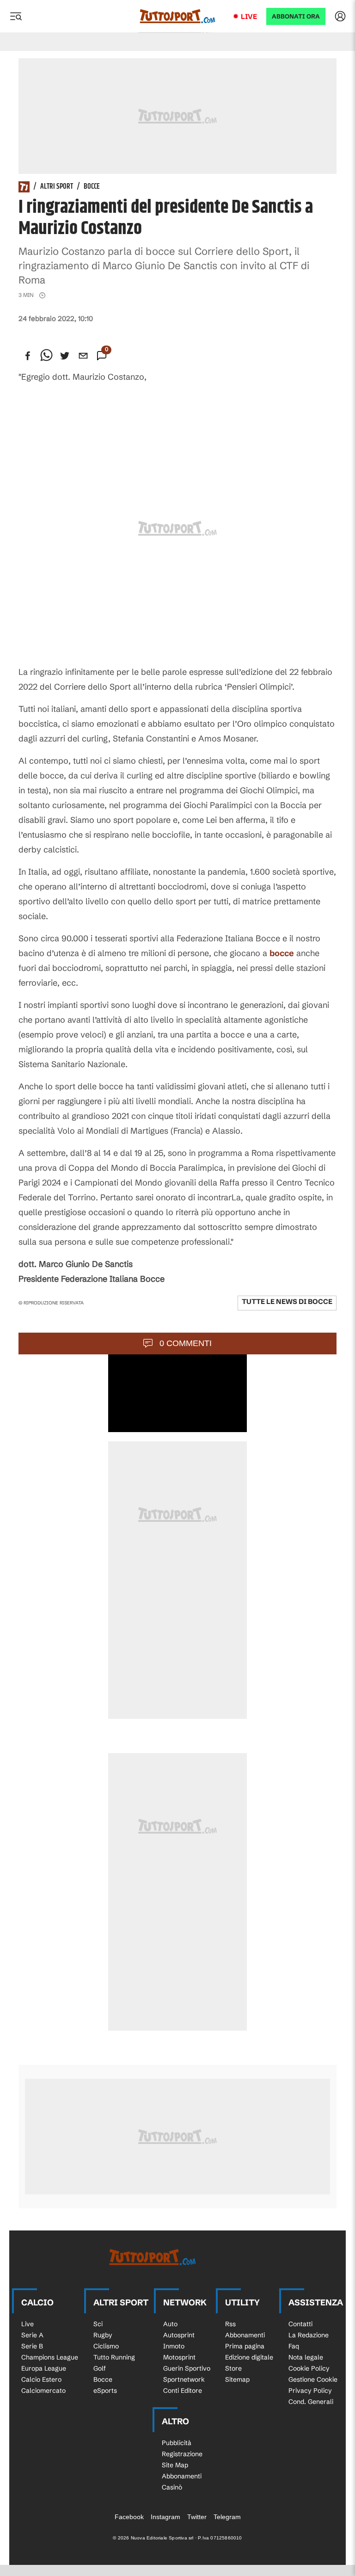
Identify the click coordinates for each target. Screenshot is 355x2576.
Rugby (103, 2335)
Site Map (175, 2465)
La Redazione (309, 2335)
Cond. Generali (311, 2402)
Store (233, 2368)
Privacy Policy (310, 2391)
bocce (282, 953)
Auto (170, 2324)
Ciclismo (106, 2346)
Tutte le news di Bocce (287, 1301)
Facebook (129, 2517)
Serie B (32, 2346)
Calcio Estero (41, 2379)
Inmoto (174, 2346)
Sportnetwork (184, 2379)
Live (249, 16)
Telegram (227, 2517)
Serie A (32, 2335)
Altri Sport (57, 187)
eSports (105, 2391)
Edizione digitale (249, 2357)
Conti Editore (183, 2391)
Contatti (300, 2324)
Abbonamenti (245, 2335)
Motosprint (179, 2357)
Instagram (165, 2517)
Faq (294, 2346)
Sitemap (237, 2379)
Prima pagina (245, 2346)
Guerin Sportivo (187, 2368)
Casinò (172, 2487)
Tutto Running (114, 2357)
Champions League (50, 2357)
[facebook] (28, 356)
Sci (98, 2324)
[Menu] (16, 16)
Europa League (44, 2368)
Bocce (92, 187)
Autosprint (179, 2335)
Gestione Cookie (313, 2379)
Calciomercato (43, 2391)
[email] (83, 356)
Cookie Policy (309, 2368)
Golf (100, 2368)
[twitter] (65, 356)
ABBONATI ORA (296, 16)
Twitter (197, 2517)
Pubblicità (177, 2443)
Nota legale (306, 2357)
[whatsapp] (46, 356)
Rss (230, 2324)
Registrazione (182, 2454)
